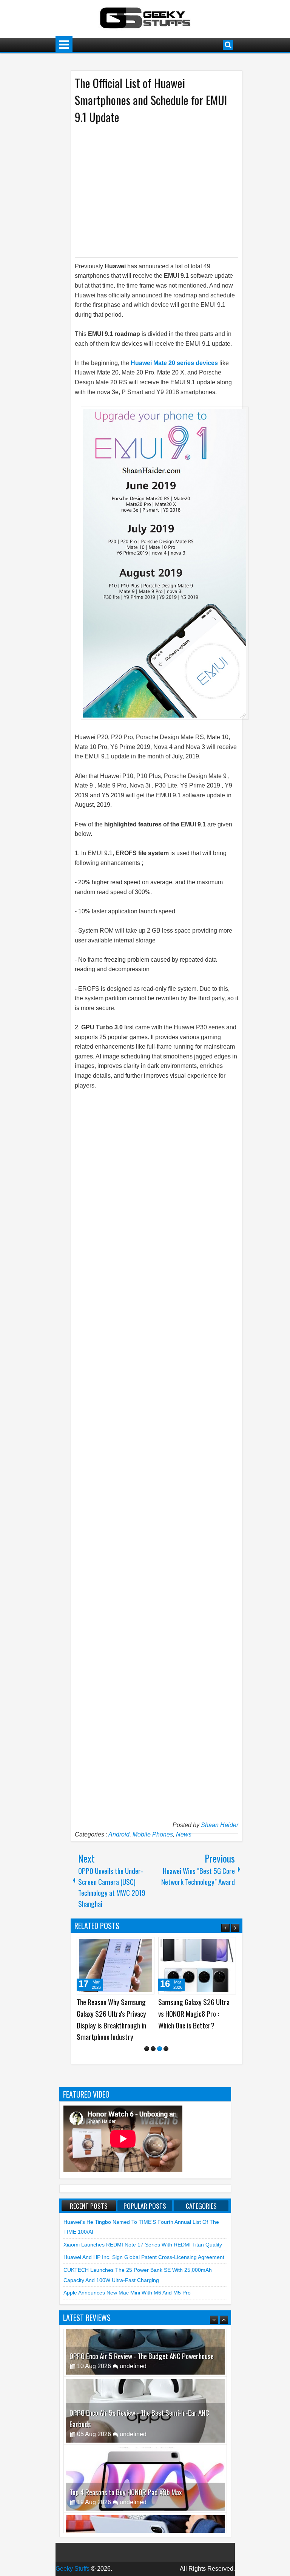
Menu (64, 45)
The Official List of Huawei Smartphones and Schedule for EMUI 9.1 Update (151, 100)
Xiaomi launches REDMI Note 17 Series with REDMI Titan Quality (143, 2245)
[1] (147, 2049)
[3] (160, 2049)
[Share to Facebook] (130, 1946)
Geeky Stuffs (72, 2569)
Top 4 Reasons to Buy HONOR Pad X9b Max (126, 2444)
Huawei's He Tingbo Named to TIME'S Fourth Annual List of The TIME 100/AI (197, 2013)
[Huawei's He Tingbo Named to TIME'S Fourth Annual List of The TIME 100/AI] (197, 1966)
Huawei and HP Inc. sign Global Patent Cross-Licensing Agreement (144, 2257)
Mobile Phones (153, 1834)
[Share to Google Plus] (146, 1946)
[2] (153, 2049)
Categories (201, 2206)
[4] (166, 2049)
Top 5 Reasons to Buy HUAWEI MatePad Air (126, 2512)
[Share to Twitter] (138, 1946)
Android (119, 1834)
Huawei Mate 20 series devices (174, 363)
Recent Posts (89, 2206)
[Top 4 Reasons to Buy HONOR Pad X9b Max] (145, 2431)
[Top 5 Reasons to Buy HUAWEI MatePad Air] (145, 2499)
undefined (133, 2386)
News (184, 1834)
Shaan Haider (220, 1825)
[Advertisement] (149, 190)
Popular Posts (145, 2206)
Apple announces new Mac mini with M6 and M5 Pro (127, 2293)
